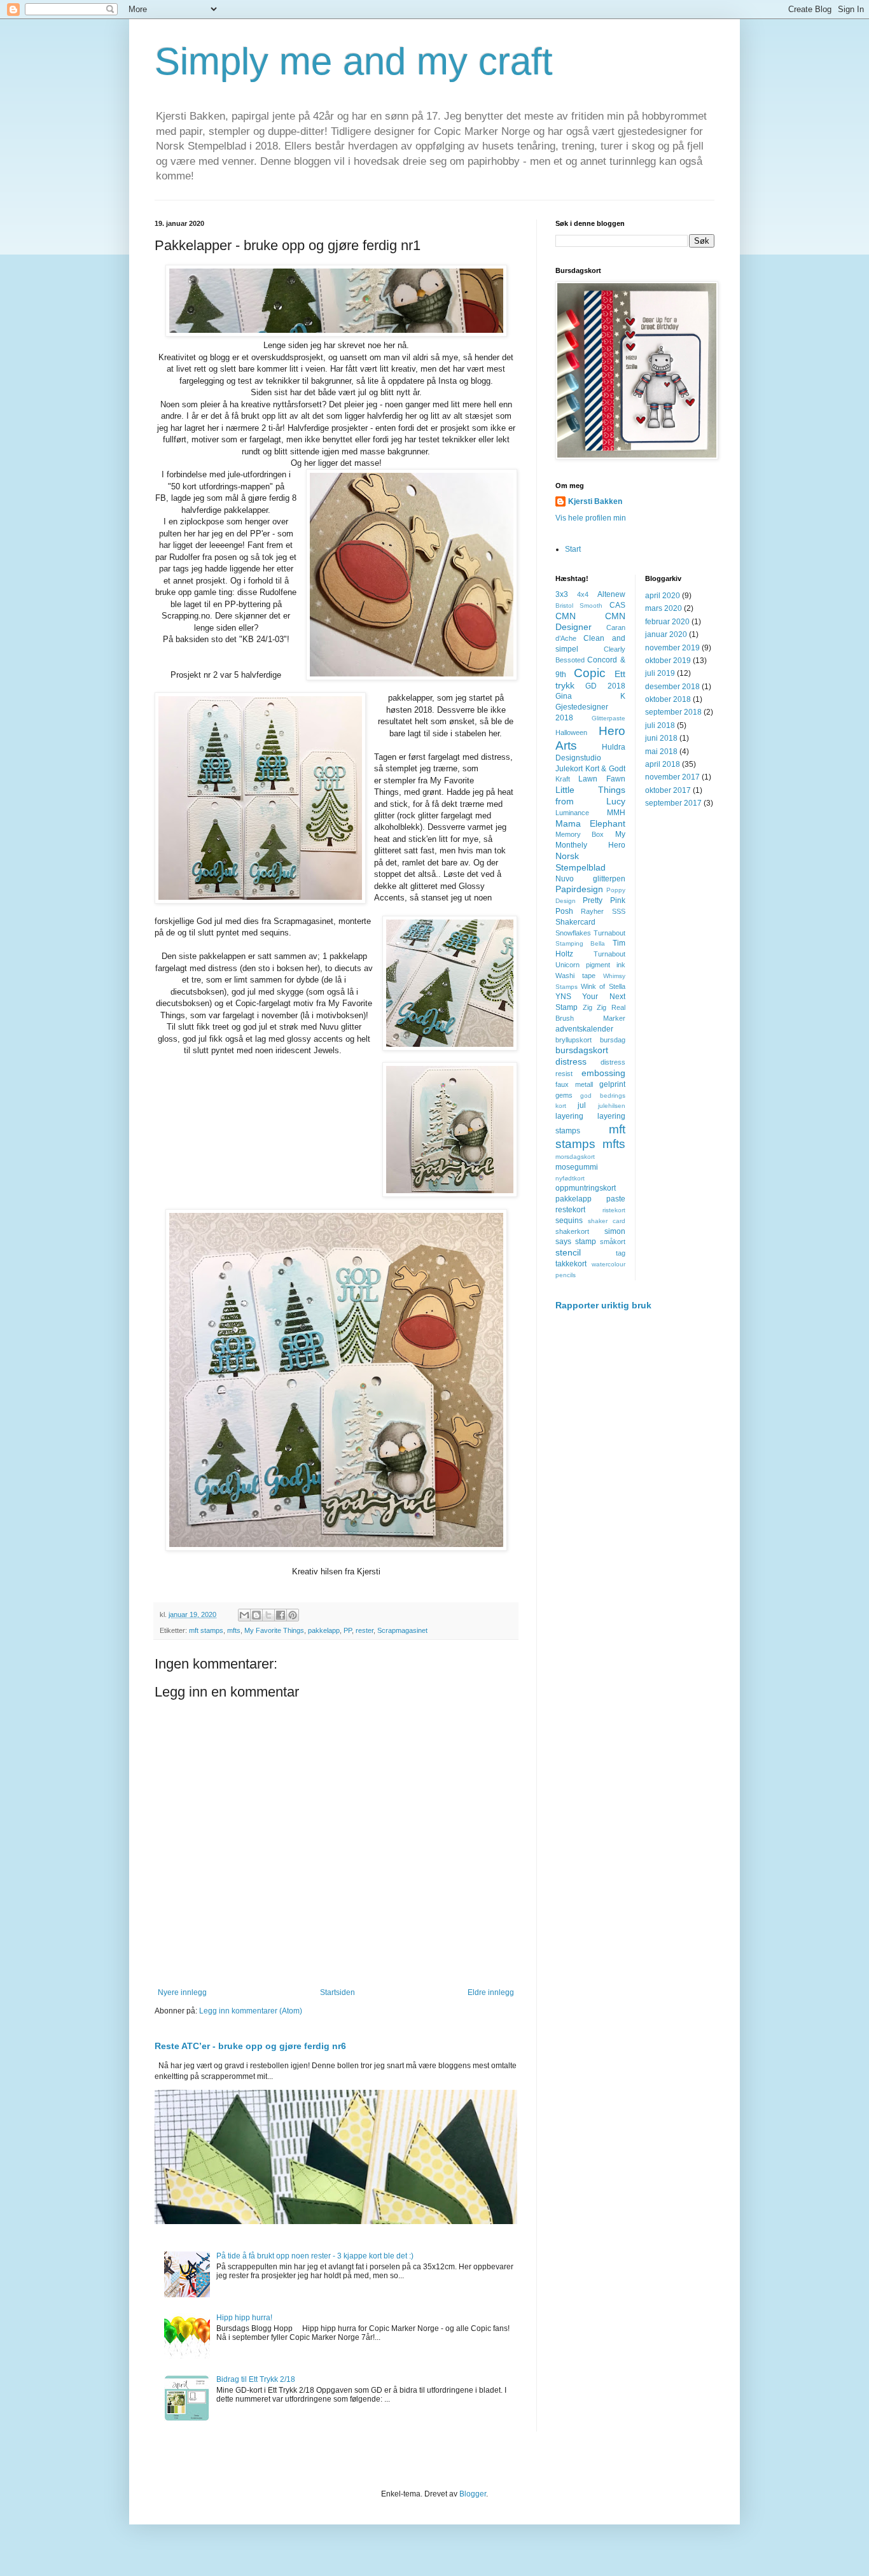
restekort (570, 1210)
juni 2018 (661, 738)
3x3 (562, 594)
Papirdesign (579, 889)
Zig (587, 1007)
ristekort (614, 1210)
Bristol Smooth (579, 605)
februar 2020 (667, 622)
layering (569, 1116)
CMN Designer (590, 622)
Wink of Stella (603, 986)
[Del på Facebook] (281, 1615)
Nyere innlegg (182, 1992)
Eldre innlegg (491, 1992)
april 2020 (663, 596)
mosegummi (577, 1167)
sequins (569, 1221)
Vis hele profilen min (591, 518)
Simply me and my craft (354, 61)
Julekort (569, 769)
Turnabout (609, 954)
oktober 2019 (668, 661)
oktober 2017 (668, 790)
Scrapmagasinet (402, 1630)
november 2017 (672, 777)
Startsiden (337, 1992)
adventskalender (584, 1029)
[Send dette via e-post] (244, 1615)
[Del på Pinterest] (293, 1615)
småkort (613, 1242)
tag (621, 1253)
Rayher (592, 911)
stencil (568, 1252)
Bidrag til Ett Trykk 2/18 (256, 2379)
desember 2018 (672, 687)
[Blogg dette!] (256, 1615)
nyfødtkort (570, 1178)
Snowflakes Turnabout (590, 933)
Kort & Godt (605, 769)
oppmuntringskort (586, 1188)
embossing (603, 1073)
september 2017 (673, 803)
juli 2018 (660, 725)
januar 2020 (666, 634)
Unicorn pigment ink (590, 965)
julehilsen (612, 1106)
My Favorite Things (274, 1630)
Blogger (473, 2494)
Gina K (590, 696)
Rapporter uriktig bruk (603, 1305)
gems (564, 1095)
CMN (566, 616)
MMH (616, 813)
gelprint (612, 1084)
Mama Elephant (590, 823)
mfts (234, 1630)
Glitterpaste (608, 718)
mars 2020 (664, 608)
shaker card (607, 1221)
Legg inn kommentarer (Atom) (251, 2011)
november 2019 (672, 648)
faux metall (574, 1084)
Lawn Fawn (601, 779)
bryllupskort (574, 1040)
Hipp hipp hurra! (244, 2318)
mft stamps (206, 1630)
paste (616, 1199)
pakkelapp (324, 1630)
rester (365, 1630)
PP (348, 1630)
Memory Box (580, 834)
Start (573, 549)
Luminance (572, 813)
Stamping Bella (580, 943)
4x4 (583, 594)
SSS (619, 911)
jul (582, 1105)
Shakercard (575, 922)
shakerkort (572, 1231)
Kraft (563, 779)
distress (571, 1061)
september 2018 (673, 712)
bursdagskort (582, 1050)
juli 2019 (660, 673)
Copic (590, 673)
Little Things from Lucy (590, 795)
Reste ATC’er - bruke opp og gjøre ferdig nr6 (250, 2046)
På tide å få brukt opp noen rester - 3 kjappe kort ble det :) (315, 2256)
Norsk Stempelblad (580, 862)
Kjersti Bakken (595, 501)
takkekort (571, 1264)
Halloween (571, 732)
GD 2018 (605, 686)
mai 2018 (661, 752)
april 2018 (663, 764)
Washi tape (575, 976)
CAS (617, 605)
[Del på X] (268, 1615)
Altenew (611, 594)
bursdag (613, 1040)
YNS (563, 997)
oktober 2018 (668, 699)
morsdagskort (575, 1157)
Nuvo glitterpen (590, 879)
